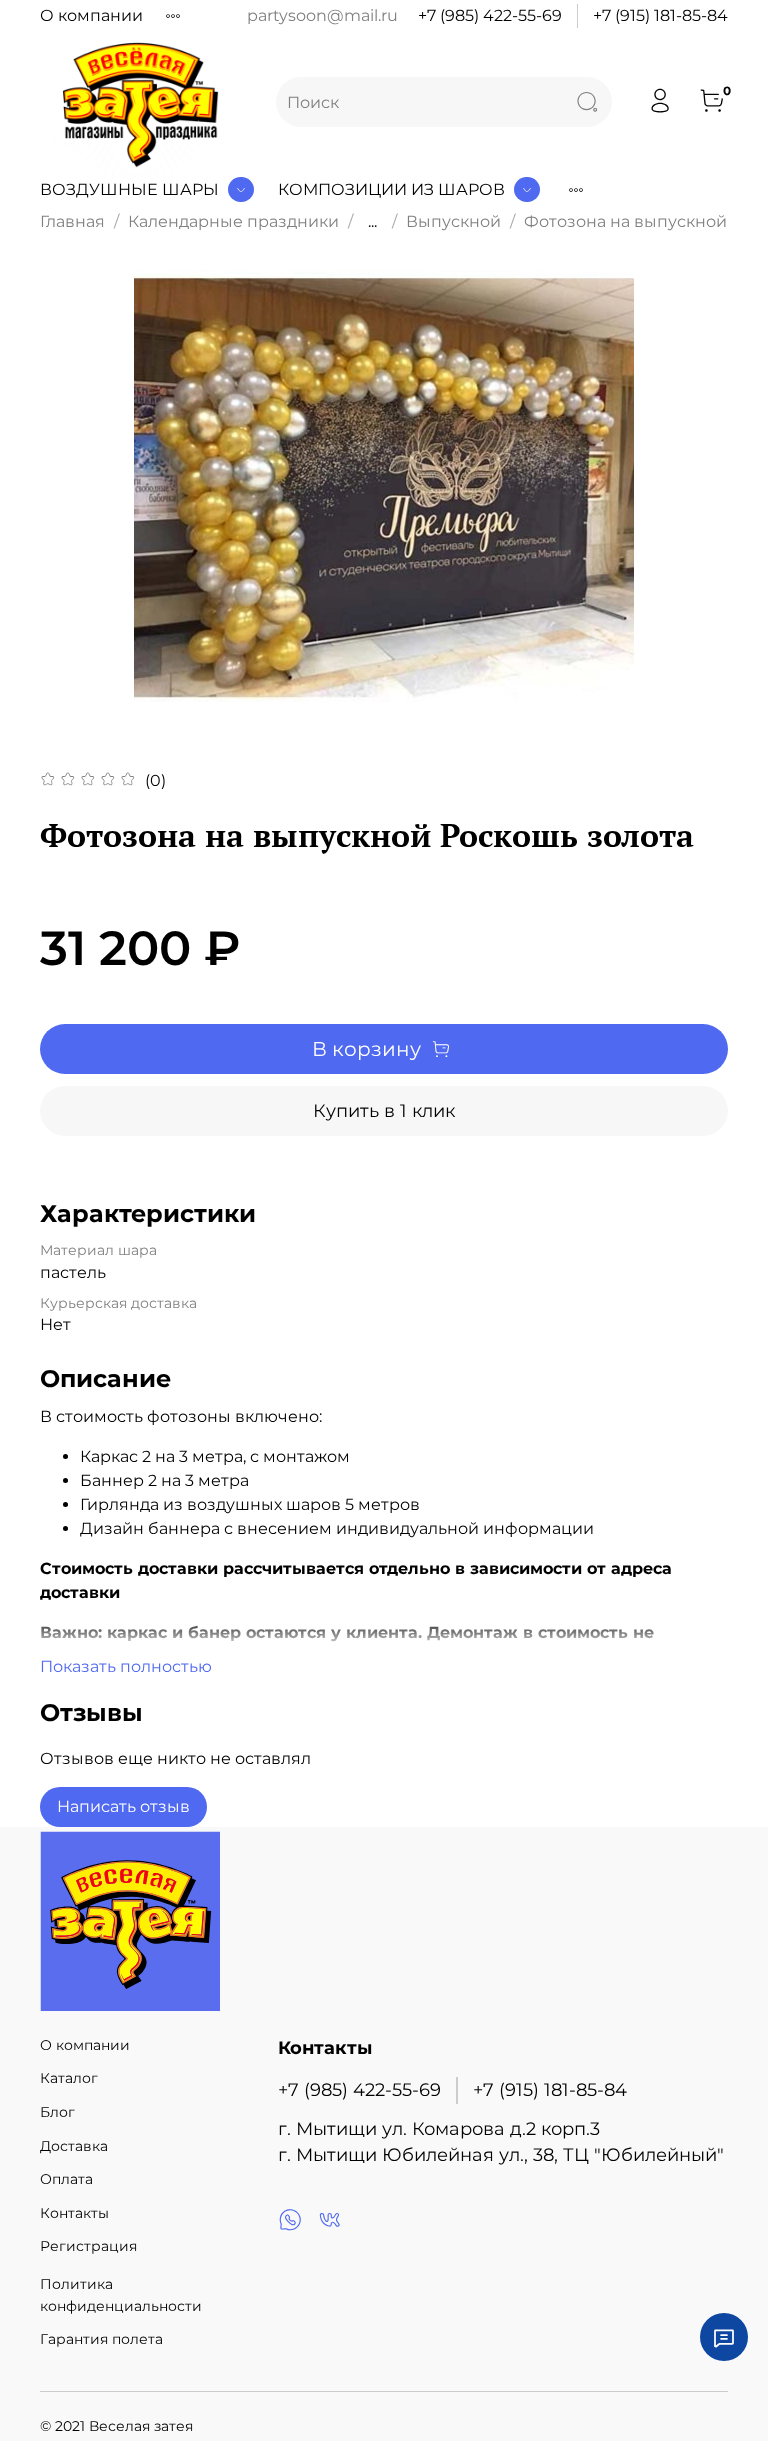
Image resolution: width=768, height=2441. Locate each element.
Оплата (66, 2179)
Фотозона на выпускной (625, 221)
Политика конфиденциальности (121, 2295)
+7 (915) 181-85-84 (660, 15)
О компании (91, 15)
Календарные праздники (233, 221)
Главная (72, 221)
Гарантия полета (101, 2339)
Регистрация (88, 2246)
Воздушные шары (129, 189)
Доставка (74, 2146)
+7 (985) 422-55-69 (490, 15)
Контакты (74, 2213)
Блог (57, 2112)
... (372, 222)
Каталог (69, 2078)
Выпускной (453, 221)
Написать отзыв (123, 1806)
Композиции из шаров (391, 189)
